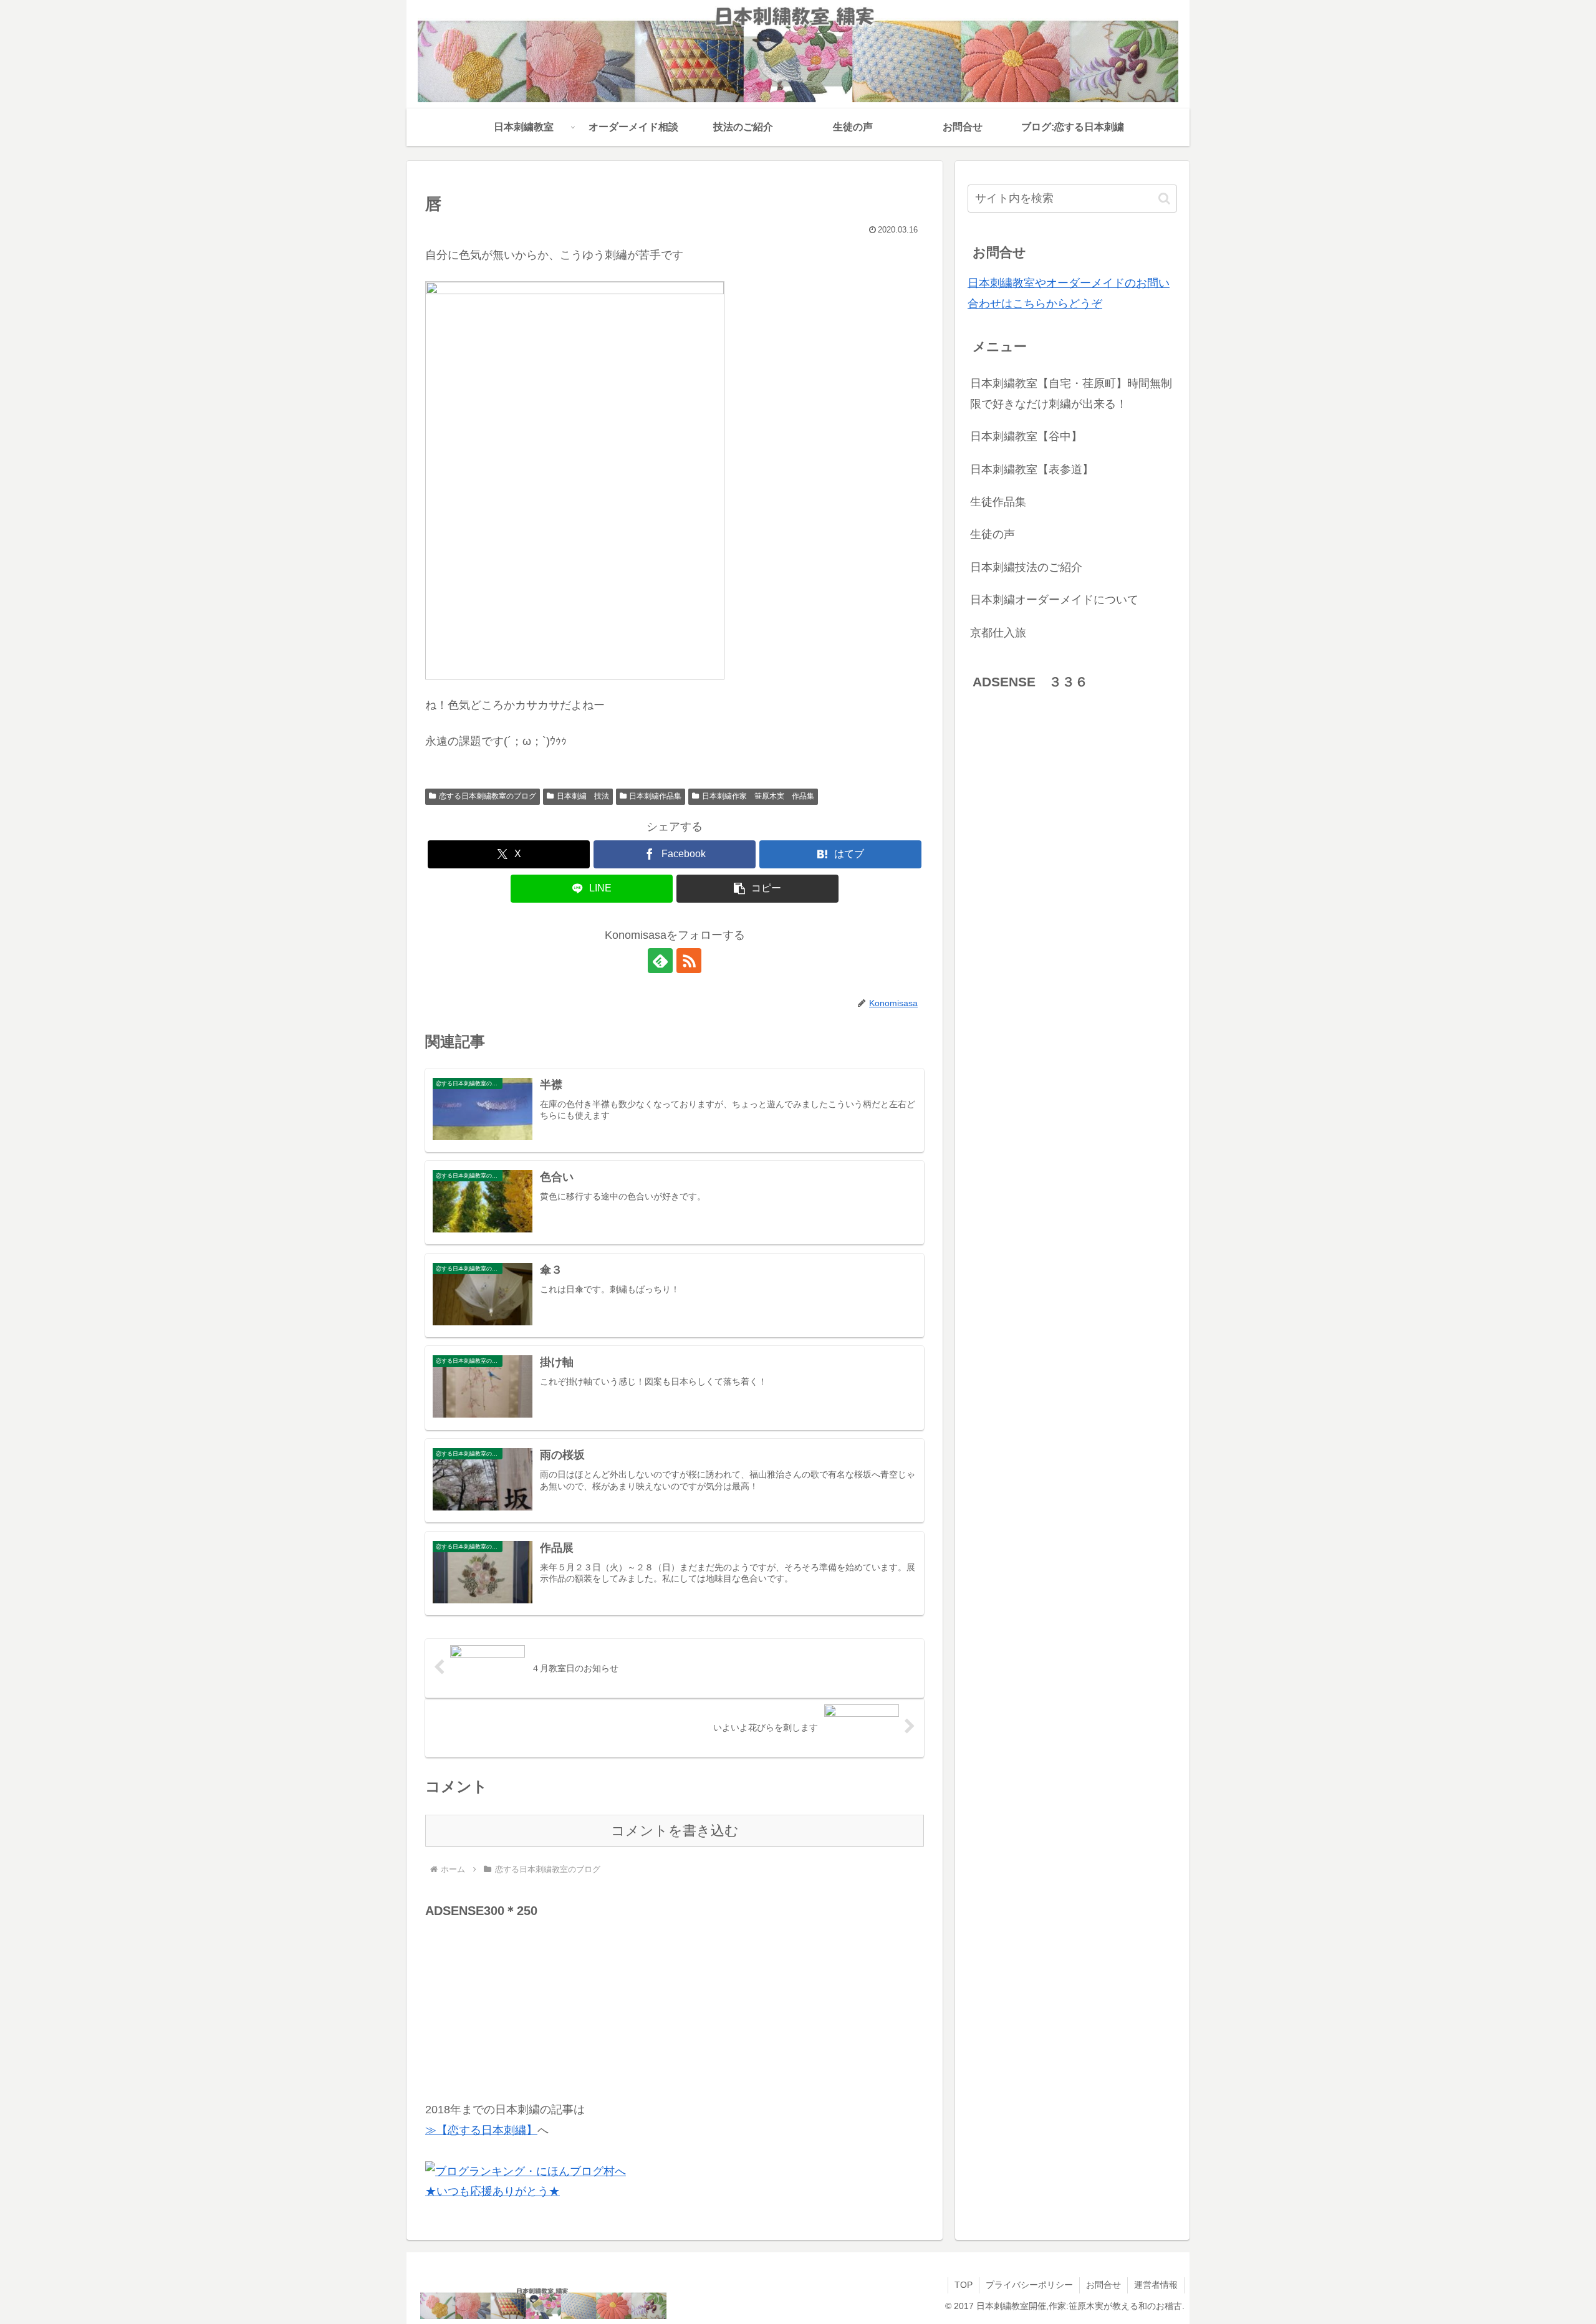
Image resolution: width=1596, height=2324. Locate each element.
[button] (757, 889)
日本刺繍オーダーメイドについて (1054, 600)
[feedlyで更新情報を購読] (660, 961)
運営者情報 (1156, 2285)
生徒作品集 (998, 502)
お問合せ (1103, 2285)
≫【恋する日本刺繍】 (481, 2130)
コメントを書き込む (675, 1831)
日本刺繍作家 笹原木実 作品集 (758, 796)
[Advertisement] (519, 2000)
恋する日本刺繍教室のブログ (488, 796)
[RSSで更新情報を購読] (689, 961)
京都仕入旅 (998, 633)
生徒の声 (993, 534)
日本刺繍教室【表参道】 (1032, 469)
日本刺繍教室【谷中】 (1026, 436)
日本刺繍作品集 (655, 796)
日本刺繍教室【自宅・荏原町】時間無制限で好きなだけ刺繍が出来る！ (1071, 393)
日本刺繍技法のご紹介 (1026, 567)
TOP (964, 2285)
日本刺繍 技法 (583, 796)
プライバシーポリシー (1029, 2285)
